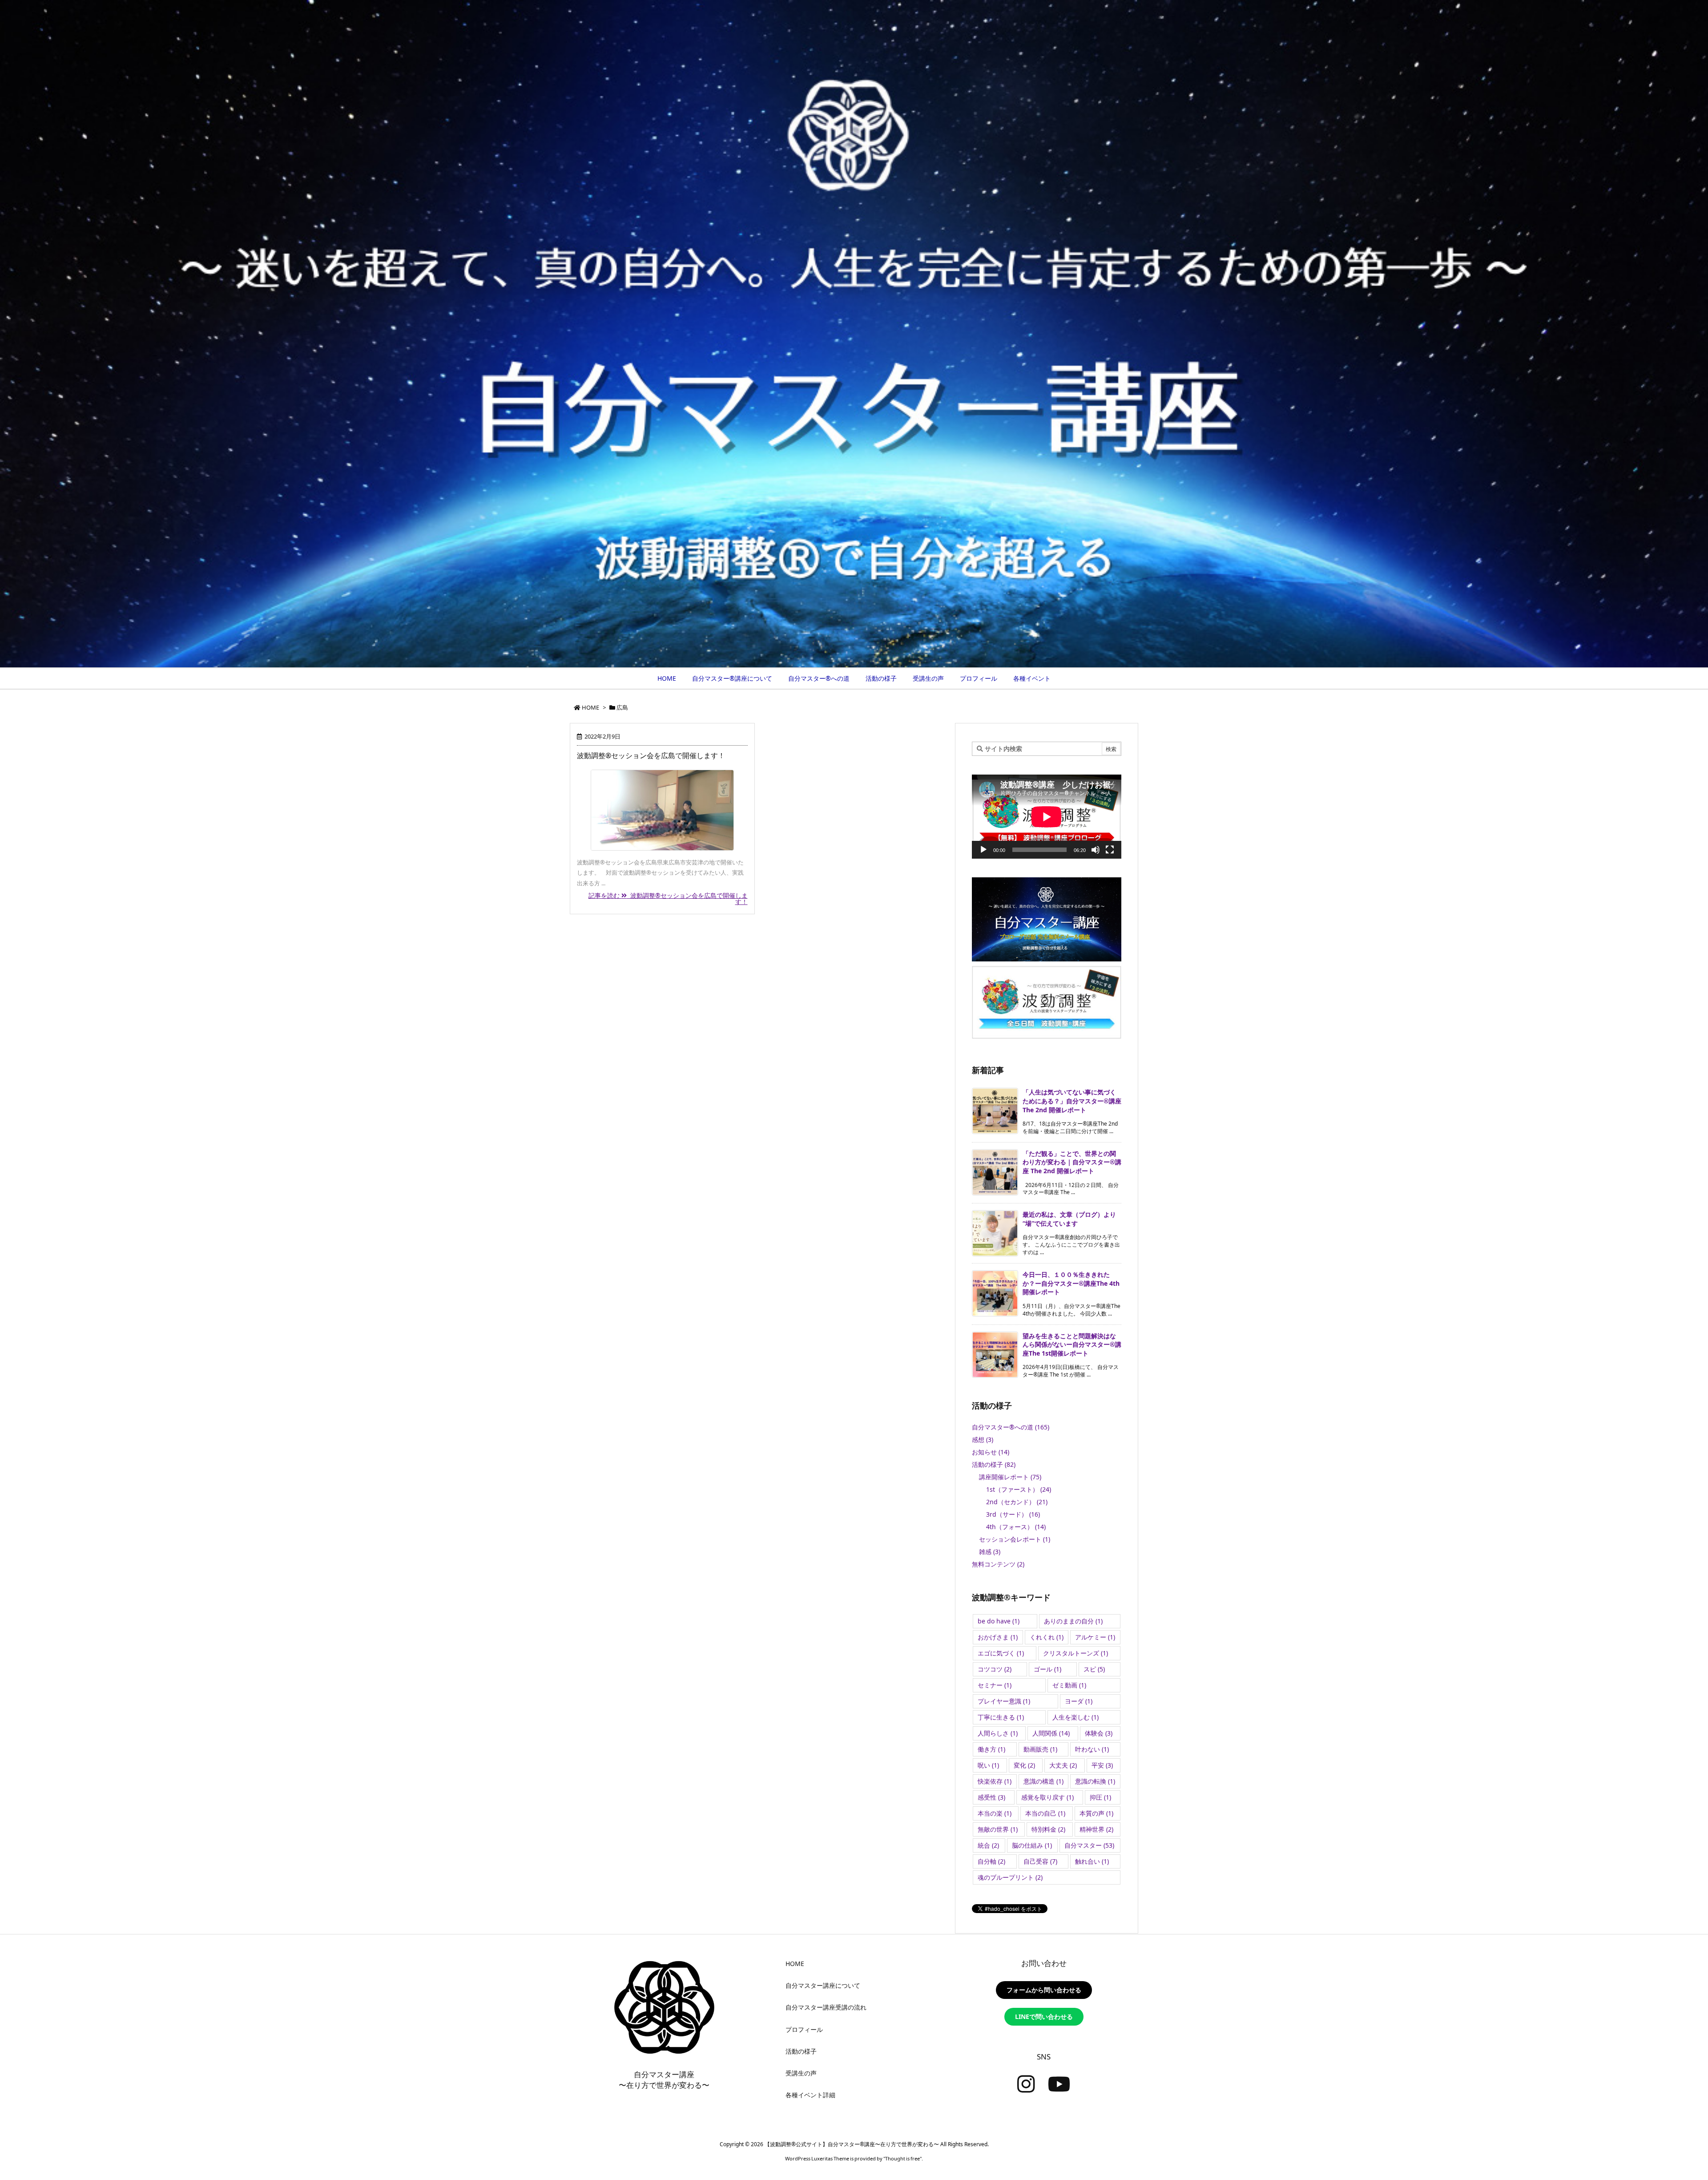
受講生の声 (801, 2073)
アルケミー (1095, 1637)
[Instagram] (1026, 2084)
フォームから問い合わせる (1044, 1990)
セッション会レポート (1015, 1539)
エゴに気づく (1001, 1653)
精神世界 (1096, 1829)
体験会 (1099, 1733)
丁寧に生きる (1001, 1717)
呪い (988, 1765)
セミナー (995, 1685)
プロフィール (804, 2029)
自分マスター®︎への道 (1011, 1427)
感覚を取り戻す (1047, 1797)
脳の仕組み (1032, 1845)
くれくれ (1047, 1637)
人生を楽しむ (1076, 1717)
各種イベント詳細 (810, 2095)
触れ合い (1092, 1861)
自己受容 (1040, 1861)
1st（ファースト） (1019, 1489)
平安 (1102, 1765)
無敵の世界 (998, 1829)
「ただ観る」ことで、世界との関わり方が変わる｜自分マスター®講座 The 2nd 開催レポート (1072, 1162)
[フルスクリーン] (1110, 850)
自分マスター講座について (823, 1985)
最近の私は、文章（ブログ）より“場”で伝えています (1069, 1219)
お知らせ (991, 1452)
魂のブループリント (1010, 1877)
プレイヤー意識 (1004, 1701)
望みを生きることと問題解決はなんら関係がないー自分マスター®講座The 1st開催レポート (1072, 1344)
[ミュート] (1096, 850)
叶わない (1092, 1749)
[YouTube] (1059, 2084)
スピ (1094, 1669)
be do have (999, 1621)
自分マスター (1089, 1845)
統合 (988, 1845)
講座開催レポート (1010, 1477)
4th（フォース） (1016, 1527)
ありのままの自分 (1073, 1621)
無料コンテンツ (998, 1564)
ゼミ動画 (1069, 1685)
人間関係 (1051, 1733)
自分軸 (991, 1861)
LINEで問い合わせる (1044, 2016)
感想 (983, 1439)
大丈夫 (1063, 1765)
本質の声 (1096, 1813)
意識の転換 (1095, 1781)
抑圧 (1100, 1797)
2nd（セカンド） (1017, 1502)
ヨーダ (1079, 1701)
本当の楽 (995, 1813)
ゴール (1047, 1669)
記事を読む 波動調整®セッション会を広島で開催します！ (668, 898)
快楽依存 (995, 1781)
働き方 (991, 1749)
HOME (590, 707)
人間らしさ (998, 1733)
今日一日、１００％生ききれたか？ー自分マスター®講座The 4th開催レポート (1071, 1283)
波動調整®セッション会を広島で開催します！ (651, 755)
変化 (1024, 1765)
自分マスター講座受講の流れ (826, 2007)
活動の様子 (994, 1464)
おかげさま (998, 1637)
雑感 (990, 1552)
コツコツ (995, 1669)
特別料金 (1048, 1829)
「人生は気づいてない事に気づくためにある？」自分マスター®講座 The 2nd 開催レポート (1072, 1101)
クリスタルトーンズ (1076, 1653)
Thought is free (902, 2158)
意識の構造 (1043, 1781)
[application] (1047, 817)
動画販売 (1040, 1749)
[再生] (983, 850)
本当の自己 (1045, 1813)
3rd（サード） (1013, 1514)
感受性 (991, 1797)
